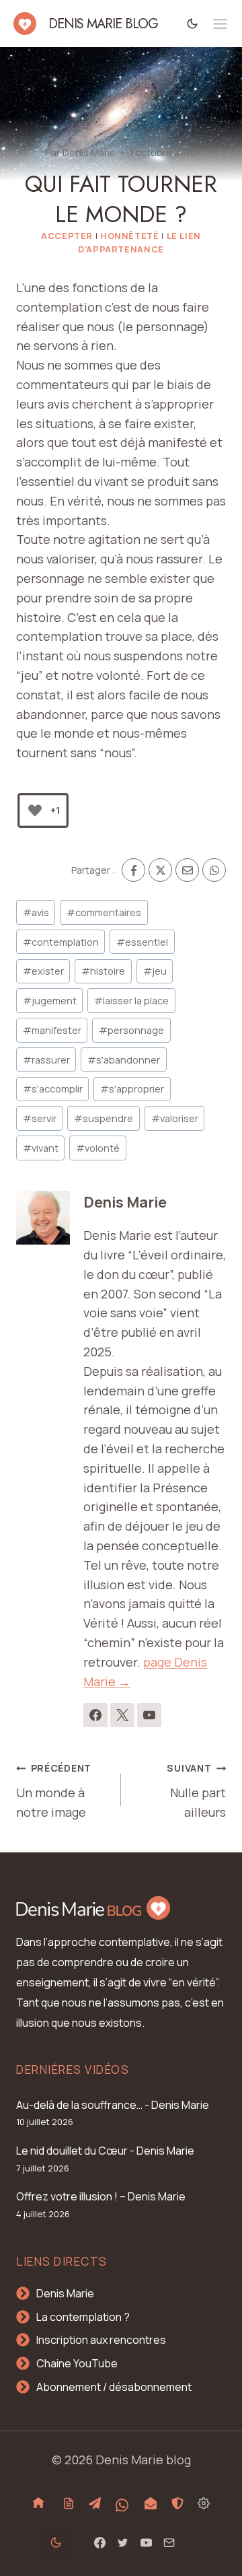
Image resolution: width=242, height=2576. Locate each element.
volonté (98, 1148)
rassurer (46, 1060)
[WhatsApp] (214, 870)
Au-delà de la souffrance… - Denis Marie (113, 2105)
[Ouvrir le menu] (220, 24)
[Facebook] (133, 870)
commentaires (104, 912)
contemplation (61, 942)
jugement (50, 1001)
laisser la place (131, 1001)
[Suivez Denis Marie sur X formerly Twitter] (122, 1715)
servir (40, 1118)
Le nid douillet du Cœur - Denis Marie (105, 2151)
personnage (131, 1030)
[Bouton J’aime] (35, 810)
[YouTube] (146, 2542)
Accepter (67, 236)
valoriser (175, 1118)
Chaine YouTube (77, 2363)
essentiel (142, 942)
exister (43, 971)
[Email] (187, 870)
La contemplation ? (83, 2317)
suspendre (104, 1118)
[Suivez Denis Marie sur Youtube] (149, 1715)
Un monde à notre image (54, 1791)
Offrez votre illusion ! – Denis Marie (101, 2196)
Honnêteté (130, 236)
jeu (155, 971)
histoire (103, 971)
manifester (52, 1030)
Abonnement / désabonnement (114, 2387)
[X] (160, 870)
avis (36, 912)
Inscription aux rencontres (101, 2340)
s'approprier (132, 1089)
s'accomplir (53, 1089)
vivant (41, 1148)
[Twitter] (123, 2542)
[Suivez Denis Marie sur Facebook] (95, 1715)
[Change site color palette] (193, 23)
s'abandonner (124, 1060)
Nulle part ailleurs (196, 1791)
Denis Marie (89, 152)
